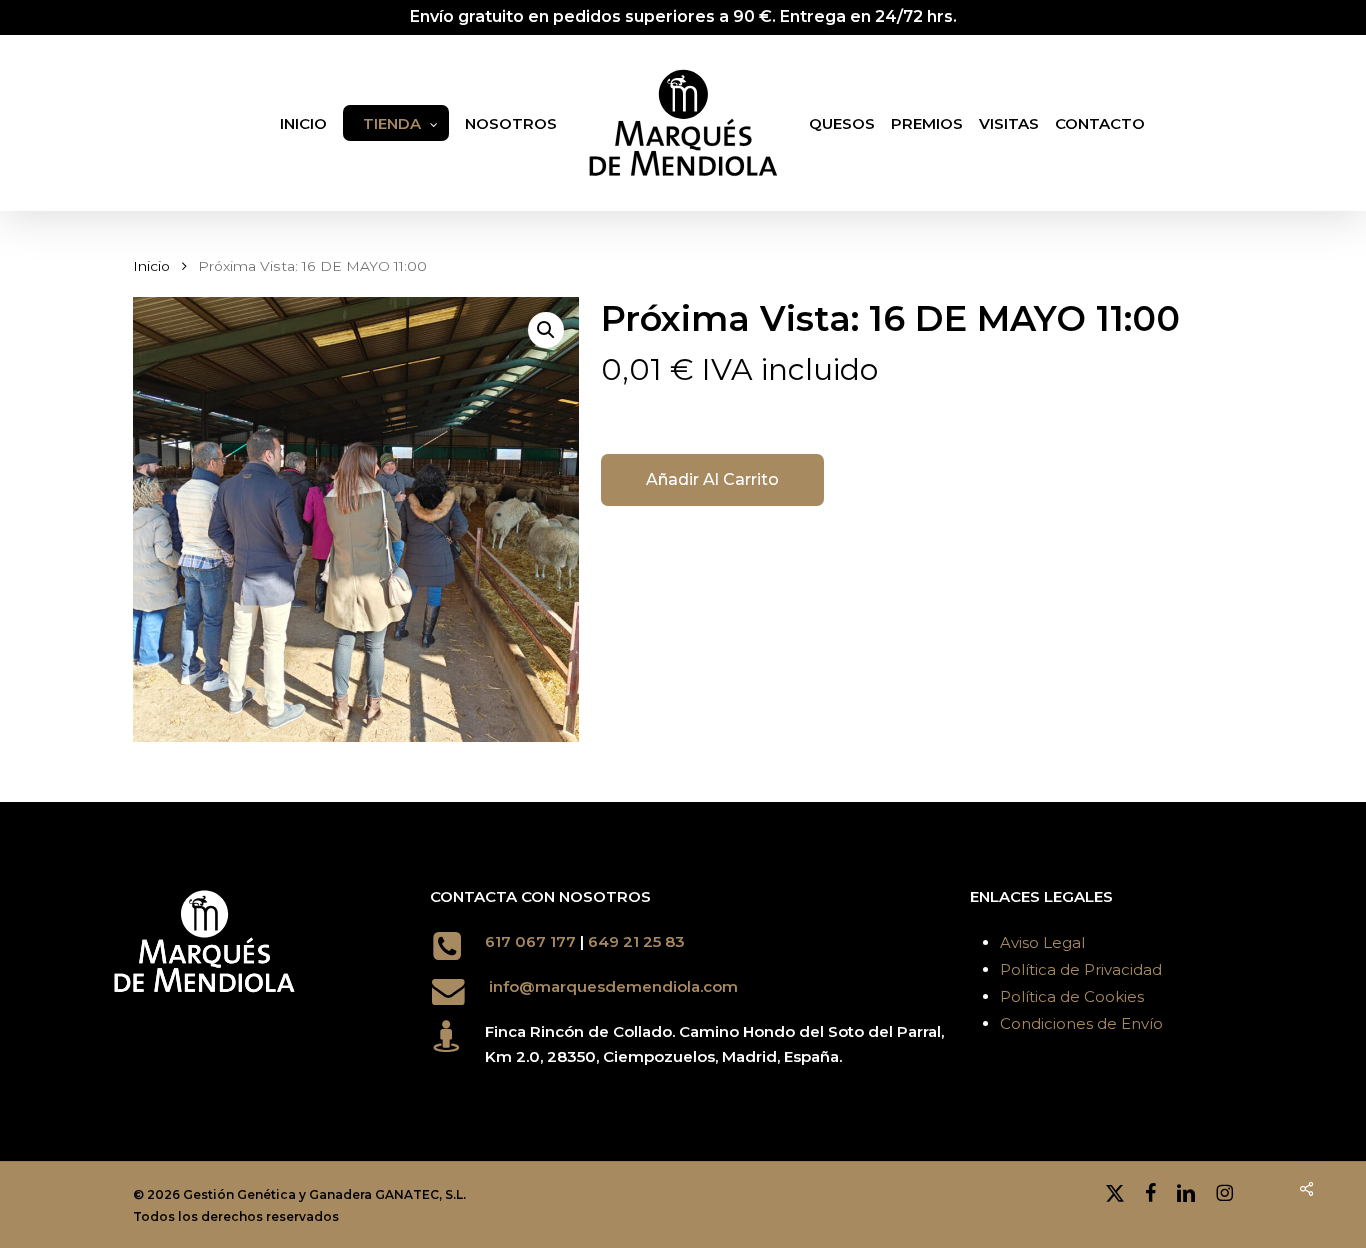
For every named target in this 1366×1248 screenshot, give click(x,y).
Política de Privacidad (1081, 969)
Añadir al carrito (712, 479)
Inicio (151, 266)
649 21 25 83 (638, 941)
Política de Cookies (1072, 996)
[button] (546, 330)
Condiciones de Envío (1081, 1023)
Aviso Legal (1042, 942)
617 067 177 (530, 941)
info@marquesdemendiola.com (613, 986)
